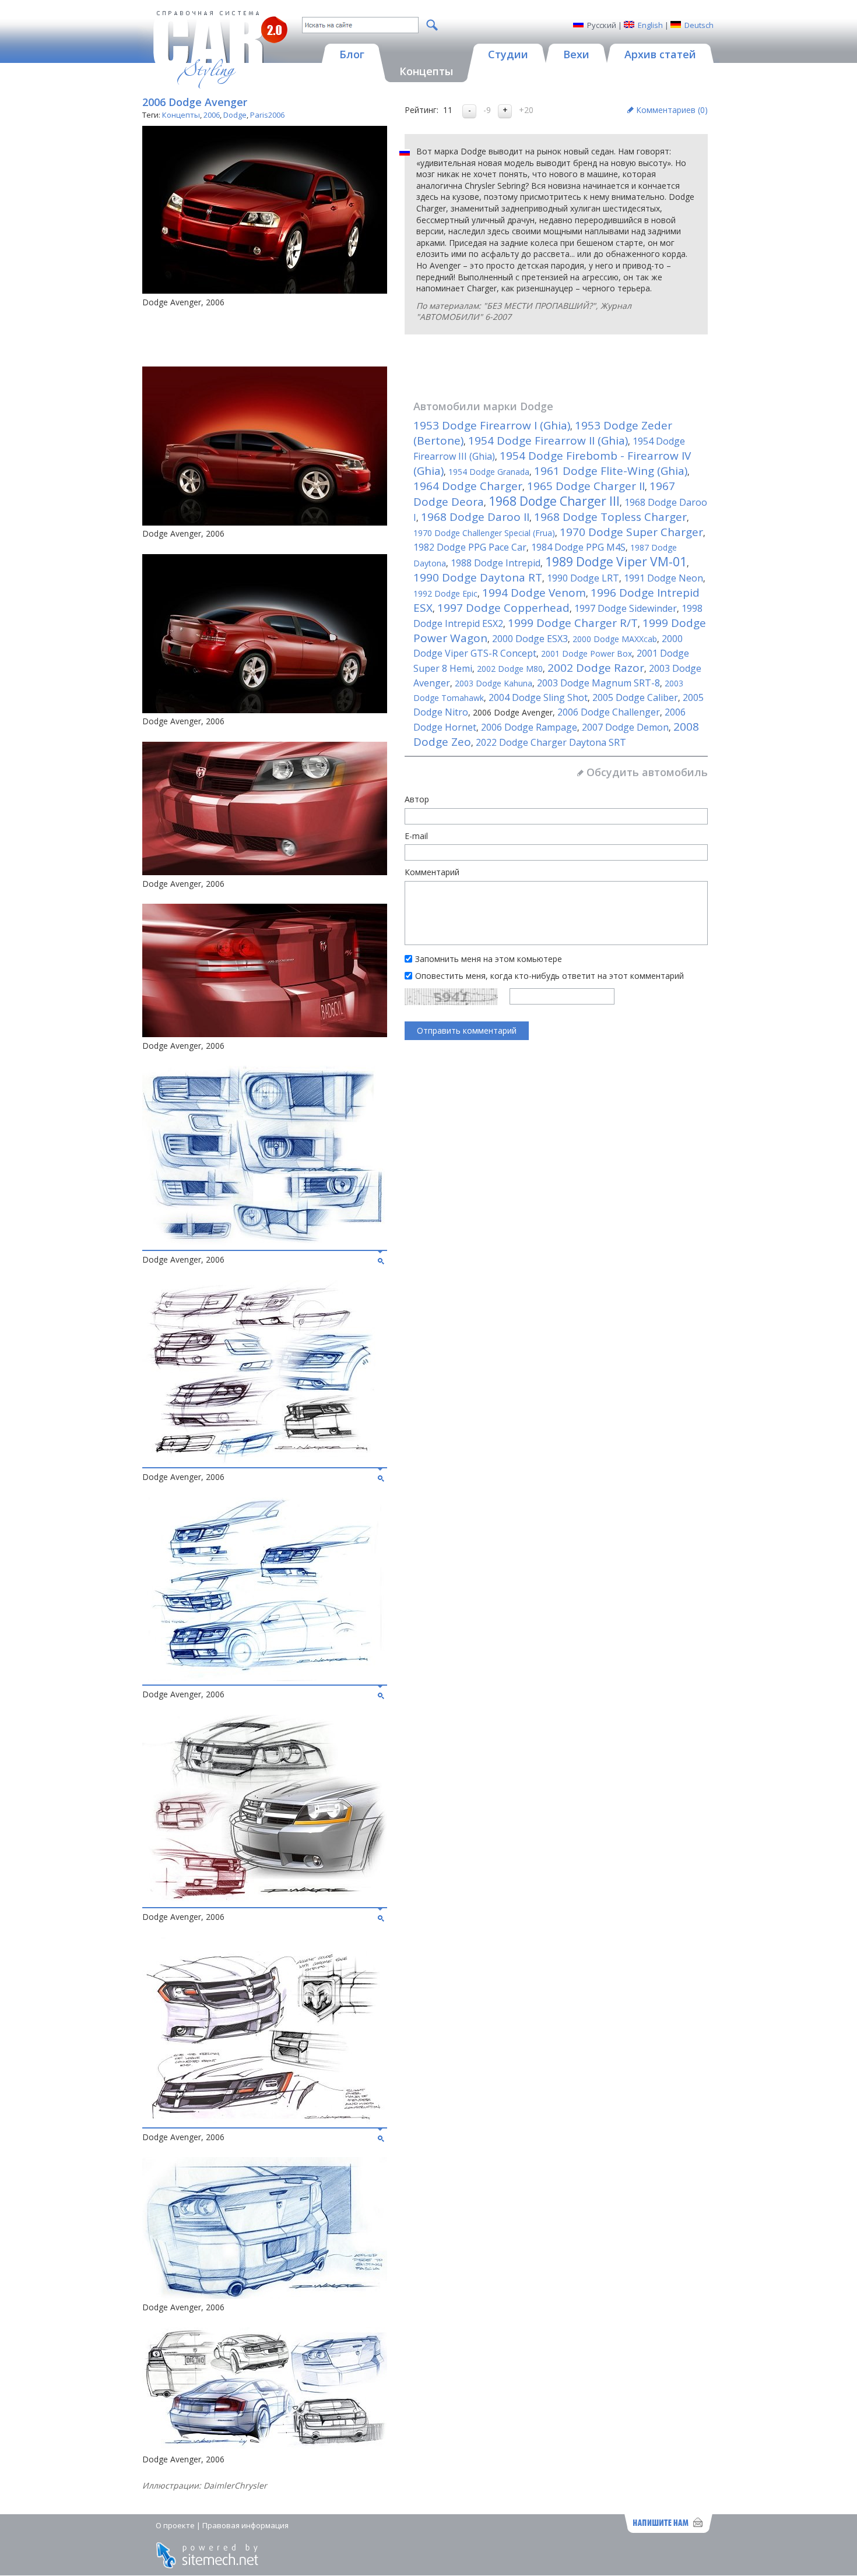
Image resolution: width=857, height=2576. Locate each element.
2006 (212, 115)
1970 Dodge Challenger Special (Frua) (484, 533)
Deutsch (699, 25)
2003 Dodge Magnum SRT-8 (598, 683)
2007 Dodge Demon (625, 727)
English (650, 25)
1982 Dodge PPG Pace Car (470, 547)
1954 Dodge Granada (489, 472)
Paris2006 (267, 115)
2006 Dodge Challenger (609, 712)
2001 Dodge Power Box (586, 653)
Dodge (235, 115)
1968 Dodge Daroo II (475, 517)
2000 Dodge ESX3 (530, 639)
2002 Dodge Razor (596, 668)
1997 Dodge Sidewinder (626, 608)
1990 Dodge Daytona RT (478, 577)
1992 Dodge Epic (445, 593)
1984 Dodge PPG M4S (578, 547)
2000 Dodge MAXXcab (615, 639)
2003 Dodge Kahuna (494, 683)
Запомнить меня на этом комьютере (489, 959)
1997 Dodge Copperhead (503, 608)
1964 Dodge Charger (468, 486)
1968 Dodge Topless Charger (610, 517)
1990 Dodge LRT (583, 578)
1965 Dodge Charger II (586, 486)
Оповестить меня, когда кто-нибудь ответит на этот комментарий (549, 976)
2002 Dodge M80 (510, 669)
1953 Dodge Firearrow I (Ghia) (492, 425)
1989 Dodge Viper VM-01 (616, 562)
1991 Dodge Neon (663, 578)
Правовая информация (245, 2525)
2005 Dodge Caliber (635, 697)
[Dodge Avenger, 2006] (265, 1243)
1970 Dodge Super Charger (631, 532)
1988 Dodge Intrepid (496, 563)
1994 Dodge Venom (534, 593)
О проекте (175, 2525)
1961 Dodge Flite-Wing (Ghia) (611, 471)
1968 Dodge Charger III (554, 501)
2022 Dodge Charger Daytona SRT (551, 742)
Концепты (181, 115)
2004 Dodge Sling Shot (538, 697)
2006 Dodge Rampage (529, 727)
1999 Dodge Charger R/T (573, 623)
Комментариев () (672, 110)
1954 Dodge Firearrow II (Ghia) (548, 441)
